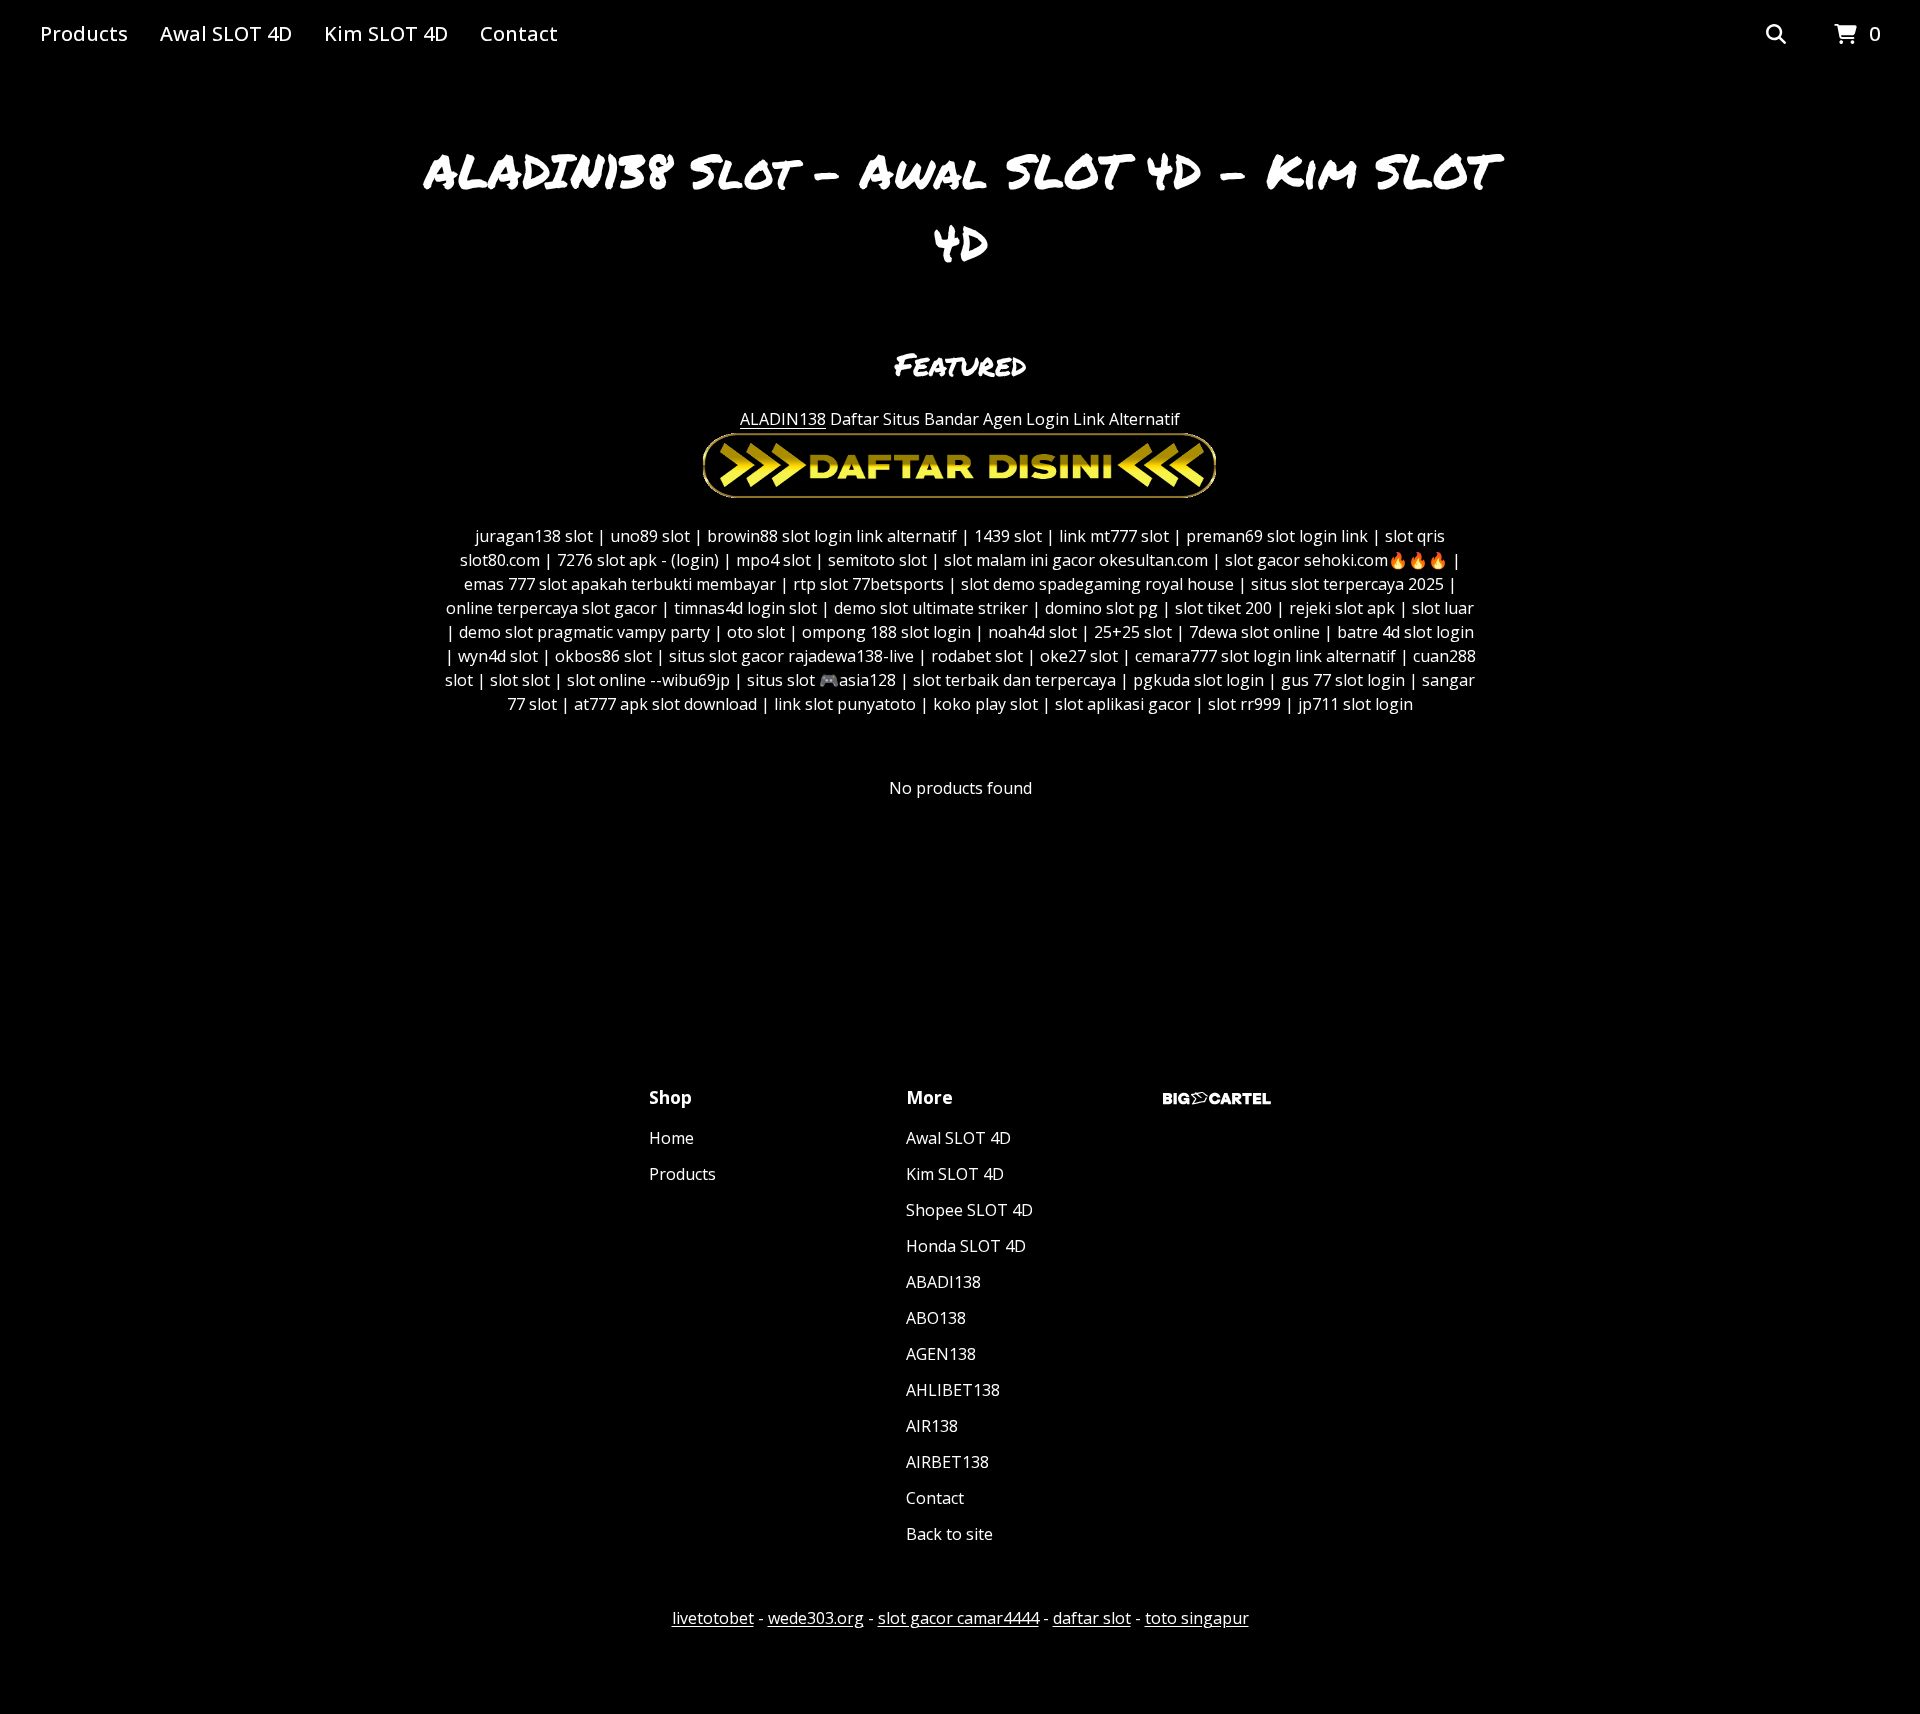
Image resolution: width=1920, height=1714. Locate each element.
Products (84, 33)
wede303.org (816, 1618)
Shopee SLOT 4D (969, 1210)
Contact (519, 33)
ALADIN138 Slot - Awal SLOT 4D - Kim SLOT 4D (960, 206)
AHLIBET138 (953, 1390)
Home (671, 1138)
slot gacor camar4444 (958, 1618)
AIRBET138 (947, 1462)
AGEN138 (941, 1354)
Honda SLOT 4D (966, 1246)
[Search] (1776, 35)
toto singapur (1197, 1618)
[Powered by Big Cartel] (1217, 1098)
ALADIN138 (783, 419)
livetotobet (713, 1618)
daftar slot (1092, 1618)
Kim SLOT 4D (386, 33)
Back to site (949, 1534)
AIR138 (932, 1426)
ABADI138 (943, 1282)
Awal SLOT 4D (226, 33)
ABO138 (936, 1318)
